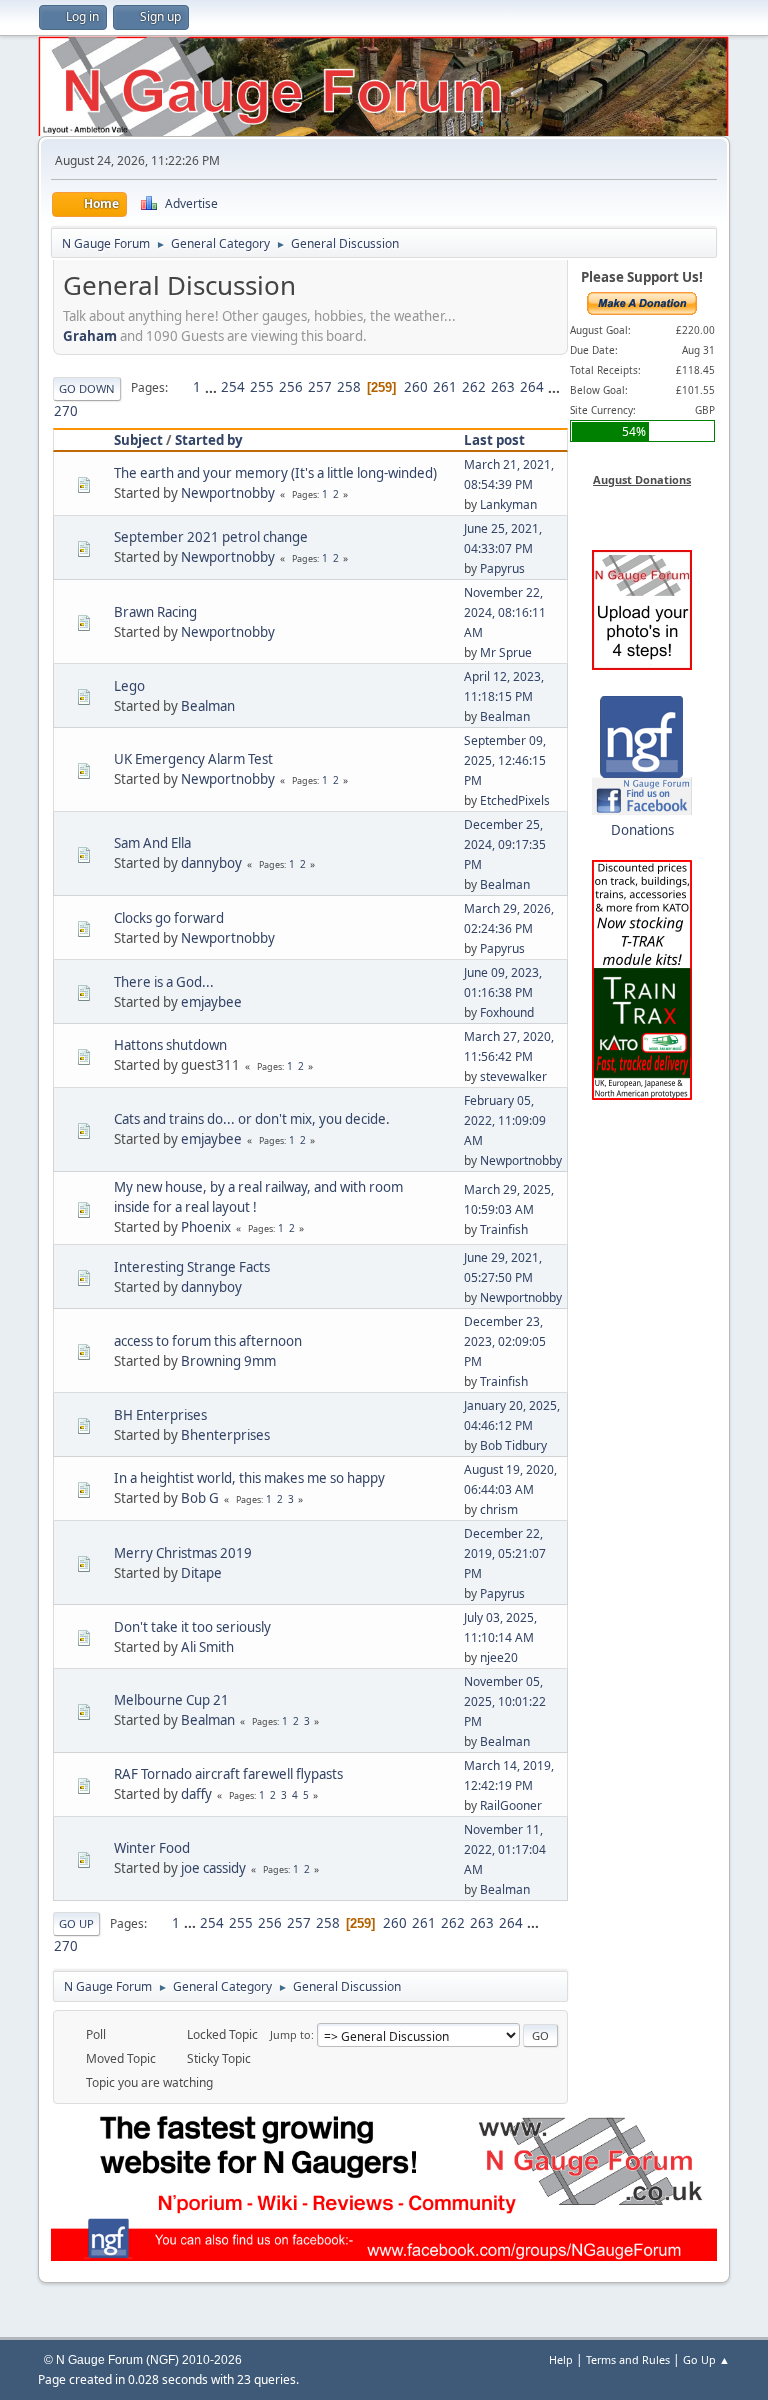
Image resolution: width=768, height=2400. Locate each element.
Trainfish (504, 1229)
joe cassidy (213, 1868)
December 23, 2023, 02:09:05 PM (505, 1341)
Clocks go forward (169, 918)
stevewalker (513, 1076)
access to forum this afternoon (208, 1341)
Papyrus (502, 568)
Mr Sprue (506, 652)
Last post (494, 440)
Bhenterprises (225, 1435)
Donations (642, 830)
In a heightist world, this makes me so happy (249, 1478)
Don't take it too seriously (192, 1627)
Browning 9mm (228, 1361)
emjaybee (211, 1002)
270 (66, 411)
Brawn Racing (155, 612)
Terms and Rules (628, 2359)
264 (532, 387)
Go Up (76, 1923)
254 (233, 387)
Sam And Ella (152, 843)
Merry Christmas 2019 (183, 1553)
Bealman (208, 706)
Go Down (87, 388)
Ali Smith (207, 1647)
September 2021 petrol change (211, 537)
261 (445, 387)
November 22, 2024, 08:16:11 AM (505, 612)
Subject (138, 440)
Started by (209, 440)
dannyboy (211, 863)
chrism (499, 1509)
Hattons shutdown (170, 1045)
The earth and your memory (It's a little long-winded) (275, 473)
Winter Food (152, 1848)
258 (349, 387)
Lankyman (508, 504)
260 (416, 387)
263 (503, 387)
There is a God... (164, 982)
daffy (196, 1794)
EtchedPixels (515, 800)
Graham (90, 336)
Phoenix (206, 1227)
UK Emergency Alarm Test (193, 759)
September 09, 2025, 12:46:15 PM (505, 760)
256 (291, 387)
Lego (129, 686)
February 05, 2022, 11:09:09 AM (505, 1120)
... (212, 387)
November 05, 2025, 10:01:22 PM (505, 1701)
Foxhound (507, 1012)
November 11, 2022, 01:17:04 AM (505, 1849)
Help (561, 2359)
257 (320, 387)
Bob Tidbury (513, 1445)
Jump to (290, 2034)
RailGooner (511, 1805)
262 (474, 387)
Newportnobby (228, 493)
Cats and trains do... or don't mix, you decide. (252, 1119)
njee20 (499, 1657)
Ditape (201, 1573)
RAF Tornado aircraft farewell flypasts (228, 1774)
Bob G (200, 1498)
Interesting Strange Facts (192, 1267)
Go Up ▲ (706, 2359)
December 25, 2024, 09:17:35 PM (505, 844)
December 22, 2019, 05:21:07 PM (505, 1553)
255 (262, 387)
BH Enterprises (160, 1415)
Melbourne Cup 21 (171, 1700)
